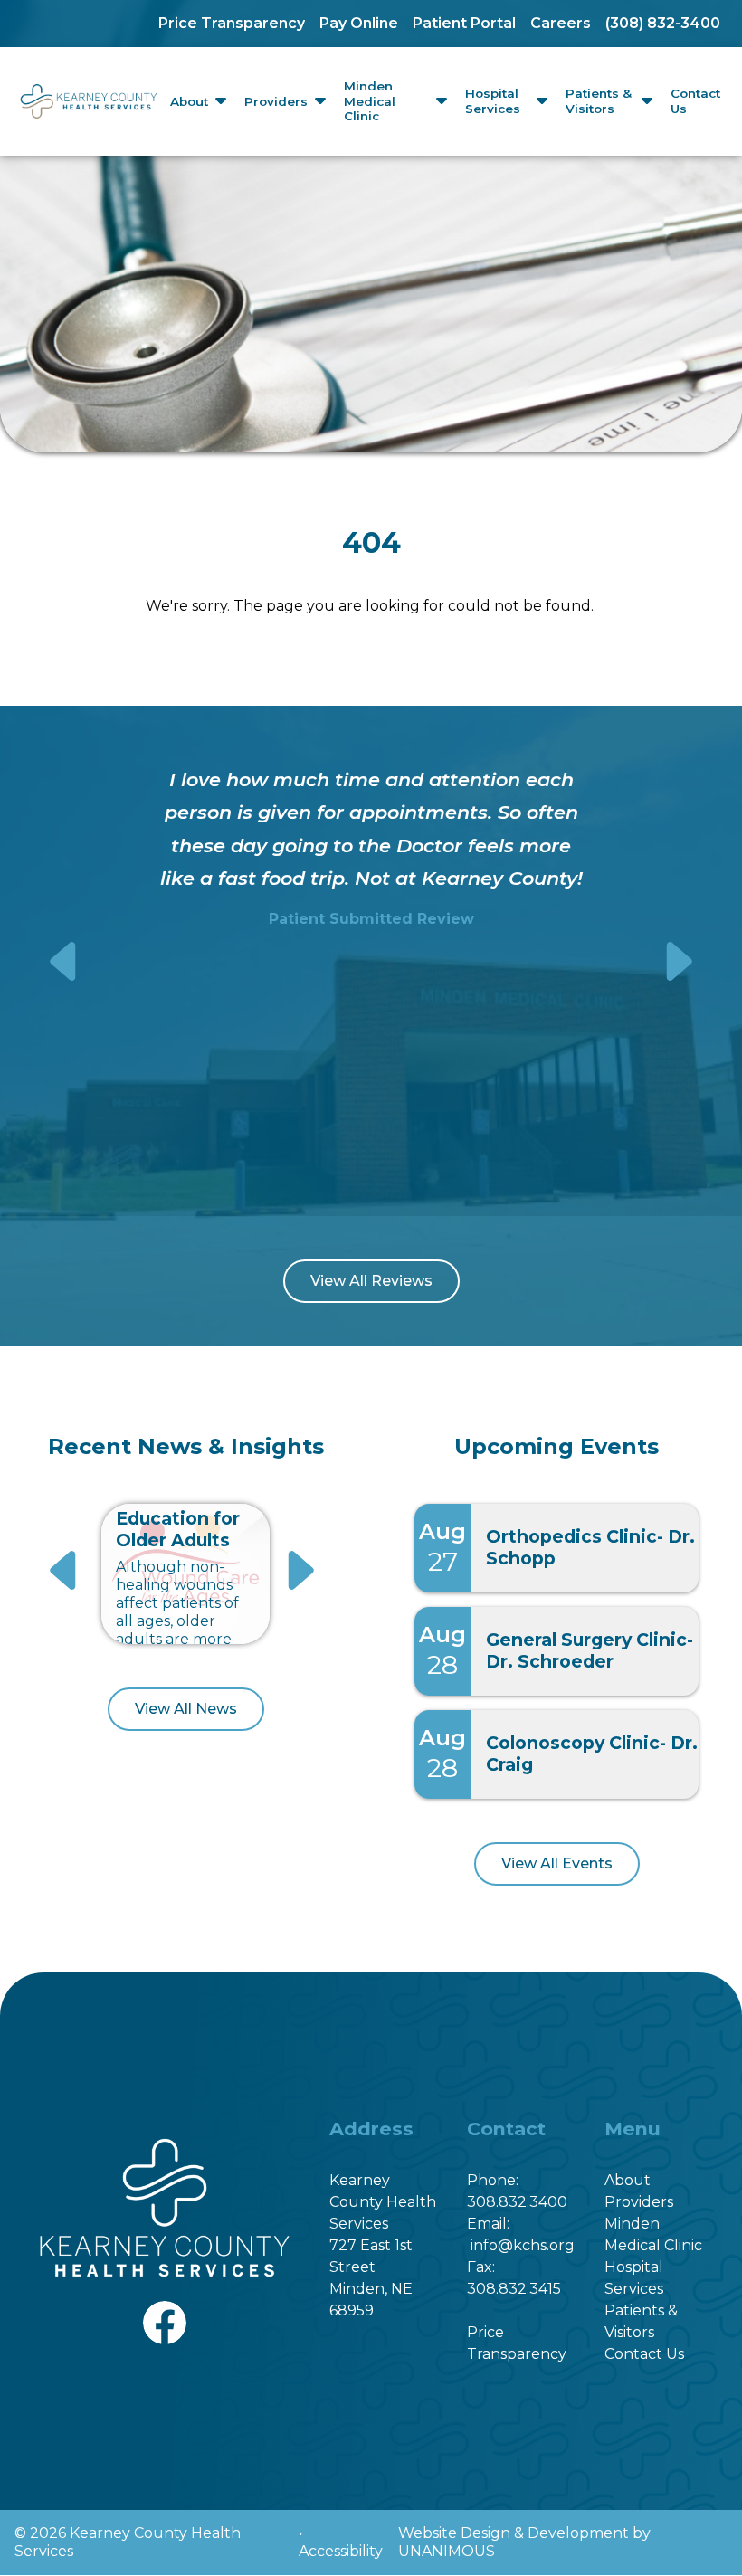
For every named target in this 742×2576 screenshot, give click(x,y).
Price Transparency (232, 23)
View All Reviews (371, 1281)
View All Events (557, 1863)
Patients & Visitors (599, 101)
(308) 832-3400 (663, 23)
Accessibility (341, 2551)
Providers (276, 101)
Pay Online (359, 23)
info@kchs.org (523, 2245)
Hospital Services (493, 101)
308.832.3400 (517, 2202)
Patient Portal (464, 23)
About (189, 101)
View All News (186, 1709)
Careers (561, 23)
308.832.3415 (514, 2289)
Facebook (165, 2311)
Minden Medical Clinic (370, 101)
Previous (65, 960)
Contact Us (695, 101)
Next (677, 960)
